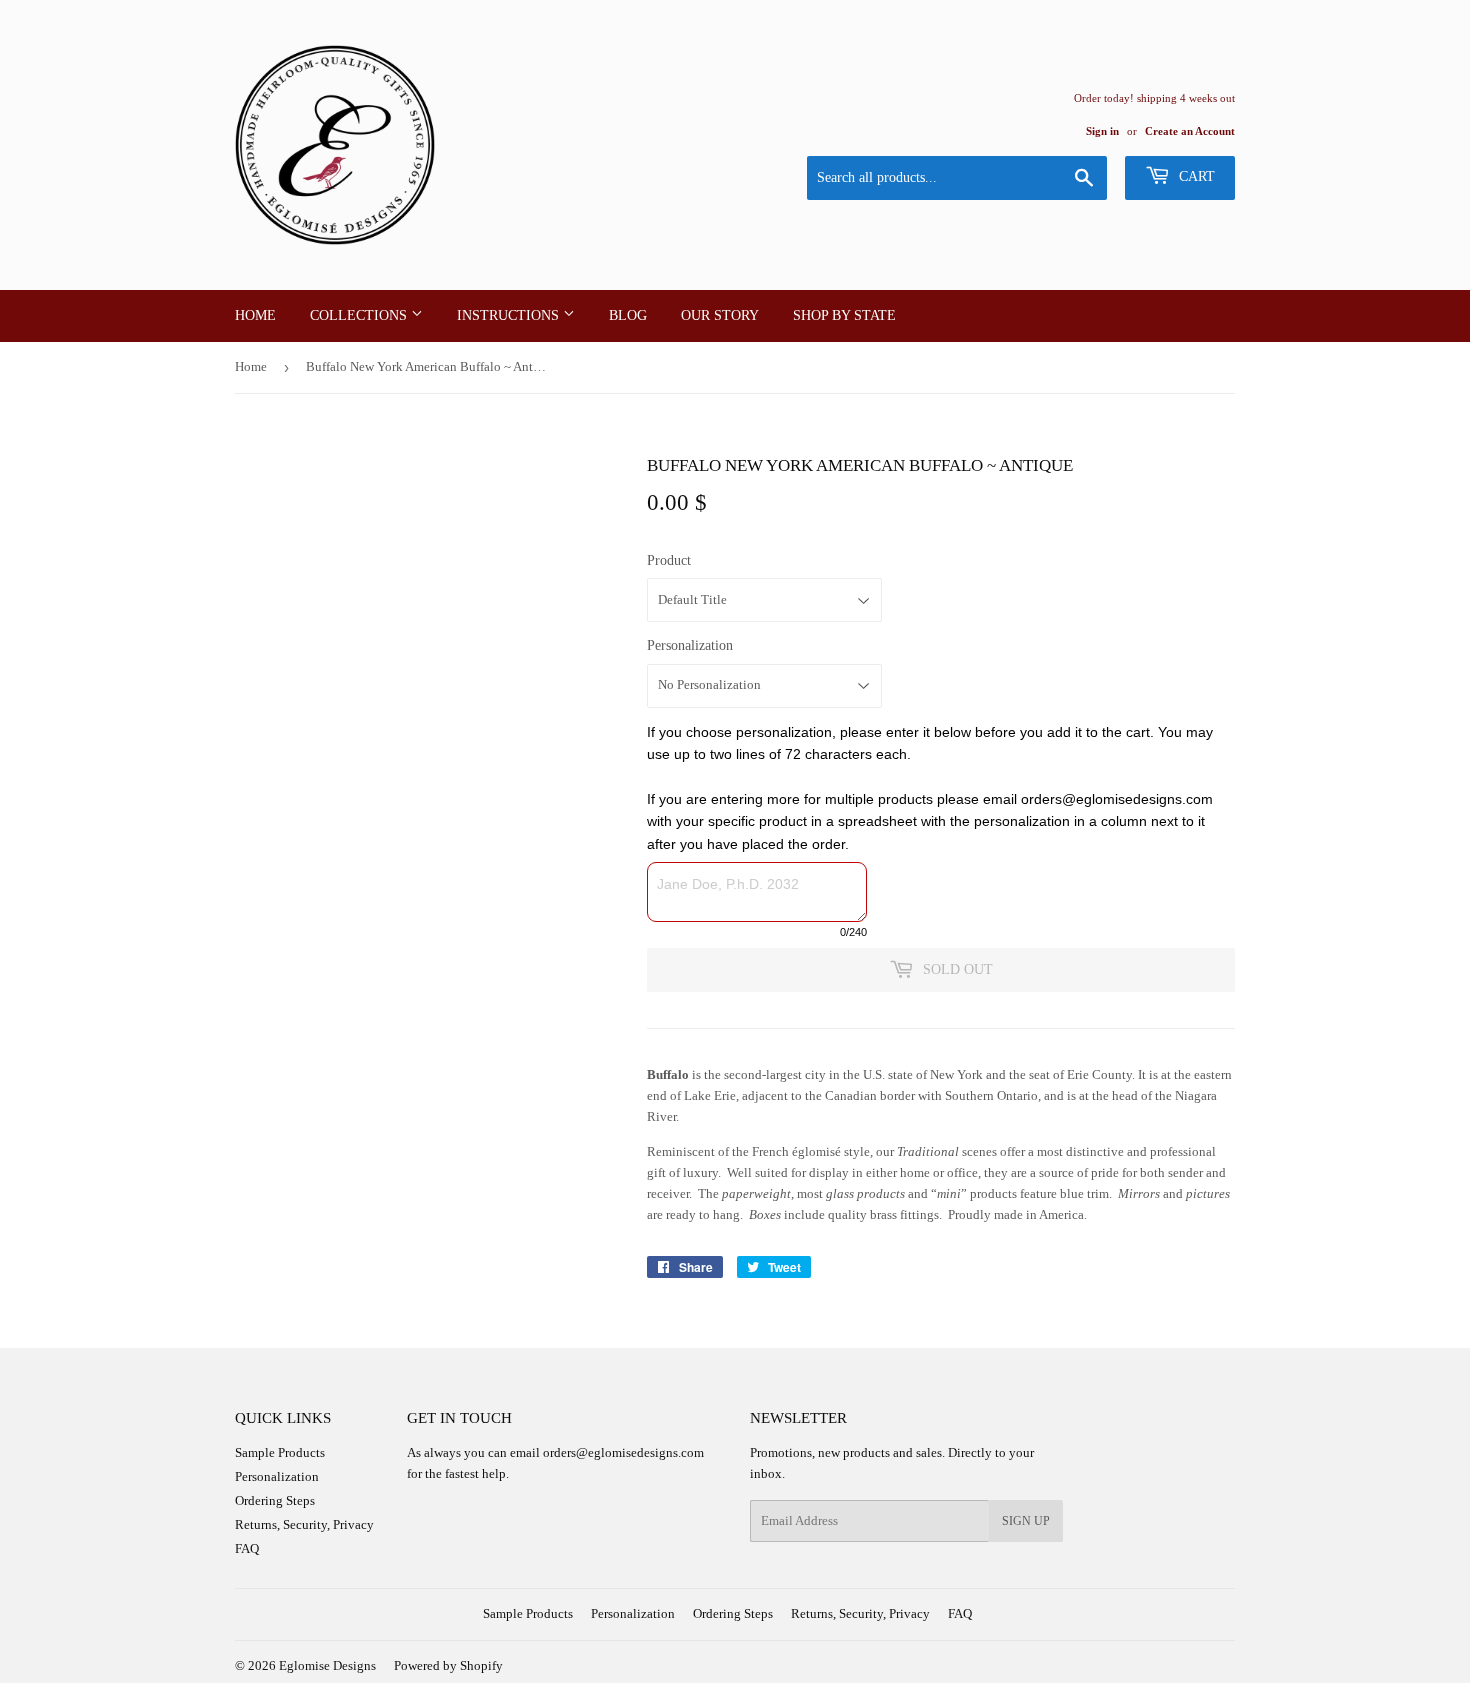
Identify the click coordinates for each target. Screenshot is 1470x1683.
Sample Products (280, 1452)
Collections (360, 315)
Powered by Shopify (448, 1665)
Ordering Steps (275, 1500)
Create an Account (1190, 131)
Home (255, 315)
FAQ (247, 1548)
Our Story (720, 315)
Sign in (1102, 131)
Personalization (690, 645)
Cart (1195, 176)
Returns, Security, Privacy (304, 1524)
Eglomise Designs (327, 1665)
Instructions (510, 315)
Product (669, 560)
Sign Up (1026, 1521)
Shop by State (844, 315)
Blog (628, 315)
